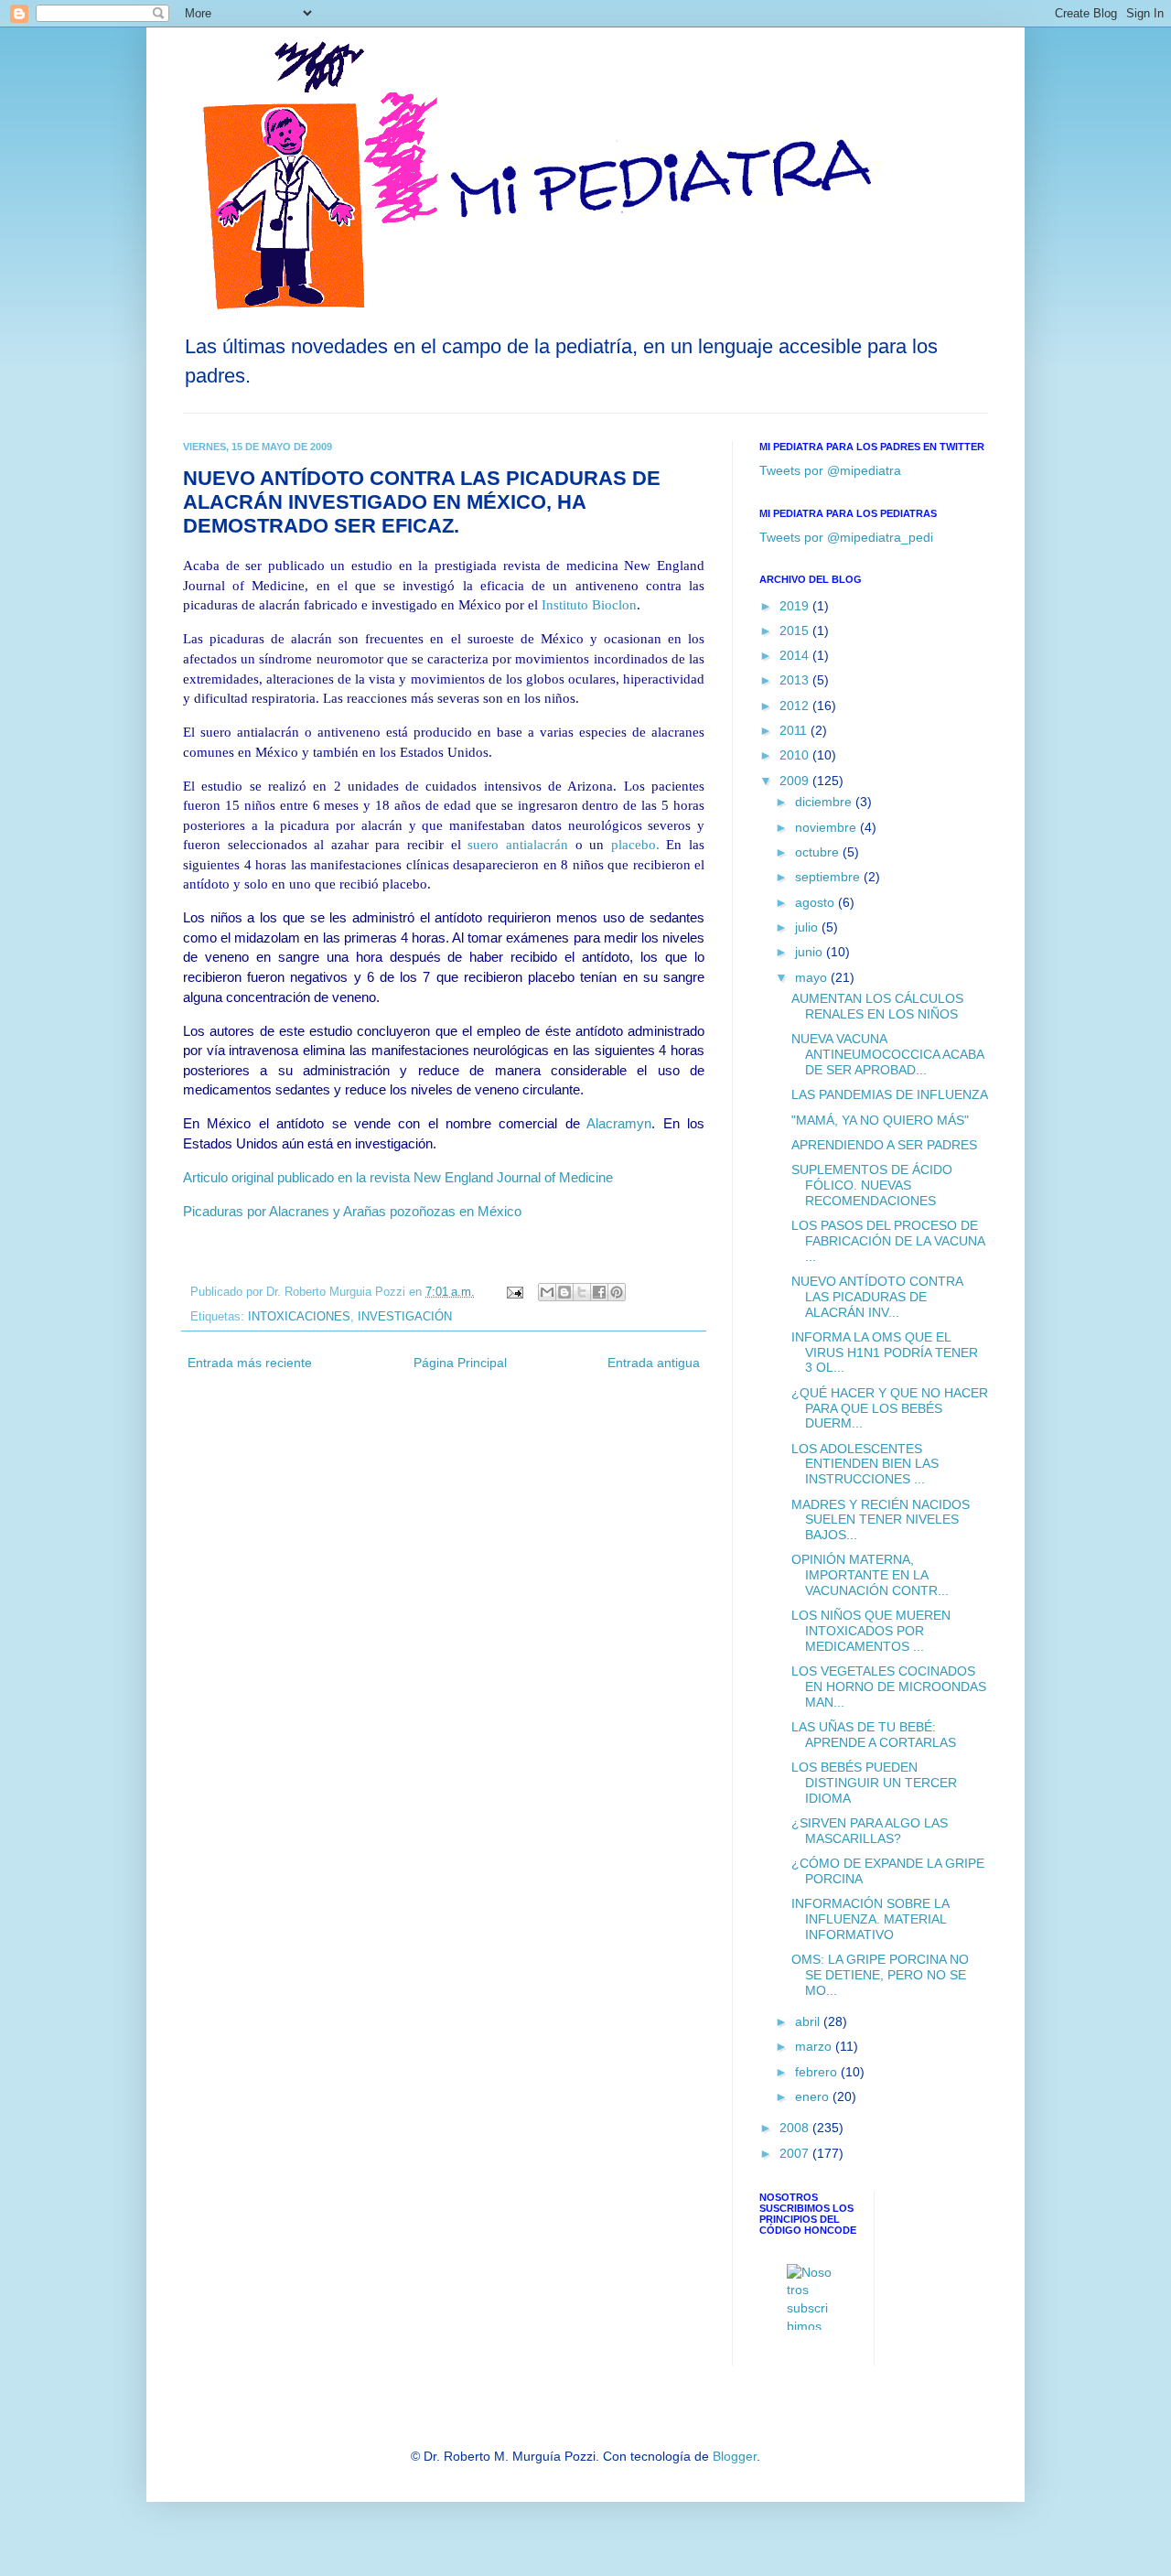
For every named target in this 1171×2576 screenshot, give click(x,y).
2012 (796, 706)
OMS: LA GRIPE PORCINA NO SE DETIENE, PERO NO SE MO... (880, 1975)
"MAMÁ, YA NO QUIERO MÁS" (880, 1120)
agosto (816, 902)
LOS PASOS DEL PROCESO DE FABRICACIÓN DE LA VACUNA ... (888, 1241)
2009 (796, 781)
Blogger (735, 2456)
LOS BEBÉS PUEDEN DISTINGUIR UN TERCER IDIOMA (874, 1783)
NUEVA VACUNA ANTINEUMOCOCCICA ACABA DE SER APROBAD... (887, 1054)
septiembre (829, 877)
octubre (819, 852)
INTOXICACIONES (299, 1317)
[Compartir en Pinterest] (617, 1292)
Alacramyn (619, 1123)
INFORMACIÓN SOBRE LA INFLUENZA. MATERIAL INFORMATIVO (870, 1919)
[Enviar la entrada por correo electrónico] (514, 1292)
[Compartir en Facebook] (599, 1292)
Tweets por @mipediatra (830, 470)
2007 (796, 2153)
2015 (796, 631)
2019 (796, 606)
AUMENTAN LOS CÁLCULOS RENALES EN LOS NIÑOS (877, 1006)
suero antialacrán (518, 844)
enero (814, 2096)
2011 (795, 730)
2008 (796, 2128)
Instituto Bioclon (589, 604)
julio (808, 927)
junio (811, 952)
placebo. (635, 844)
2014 (796, 655)
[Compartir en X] (582, 1292)
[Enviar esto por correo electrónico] (547, 1292)
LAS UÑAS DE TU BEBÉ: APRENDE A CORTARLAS (874, 1735)
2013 (796, 680)
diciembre (825, 802)
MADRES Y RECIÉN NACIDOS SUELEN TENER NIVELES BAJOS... (881, 1520)
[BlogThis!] (564, 1292)
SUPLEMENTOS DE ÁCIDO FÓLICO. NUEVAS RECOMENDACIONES (872, 1185)
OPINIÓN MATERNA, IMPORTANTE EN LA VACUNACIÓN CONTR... (870, 1575)
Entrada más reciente (250, 1363)
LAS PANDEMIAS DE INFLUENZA (890, 1094)
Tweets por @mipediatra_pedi (846, 537)
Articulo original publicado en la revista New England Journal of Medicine (398, 1177)
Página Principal (460, 1363)
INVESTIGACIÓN (405, 1317)
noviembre (827, 827)
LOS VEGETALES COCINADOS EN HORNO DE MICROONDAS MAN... (889, 1687)
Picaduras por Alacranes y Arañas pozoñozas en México (352, 1211)
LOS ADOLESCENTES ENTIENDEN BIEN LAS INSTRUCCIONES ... (865, 1464)
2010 (796, 755)
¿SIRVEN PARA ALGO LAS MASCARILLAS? (870, 1831)
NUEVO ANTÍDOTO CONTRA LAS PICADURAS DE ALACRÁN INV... (877, 1297)
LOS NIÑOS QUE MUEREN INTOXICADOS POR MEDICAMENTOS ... (871, 1631)
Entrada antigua (654, 1363)
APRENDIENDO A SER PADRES (884, 1145)
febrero (818, 2072)
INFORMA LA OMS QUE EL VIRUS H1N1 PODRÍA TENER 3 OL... (885, 1353)
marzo (815, 2046)
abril (809, 2021)
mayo (813, 977)
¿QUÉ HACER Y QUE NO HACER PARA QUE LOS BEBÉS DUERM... (890, 1408)
